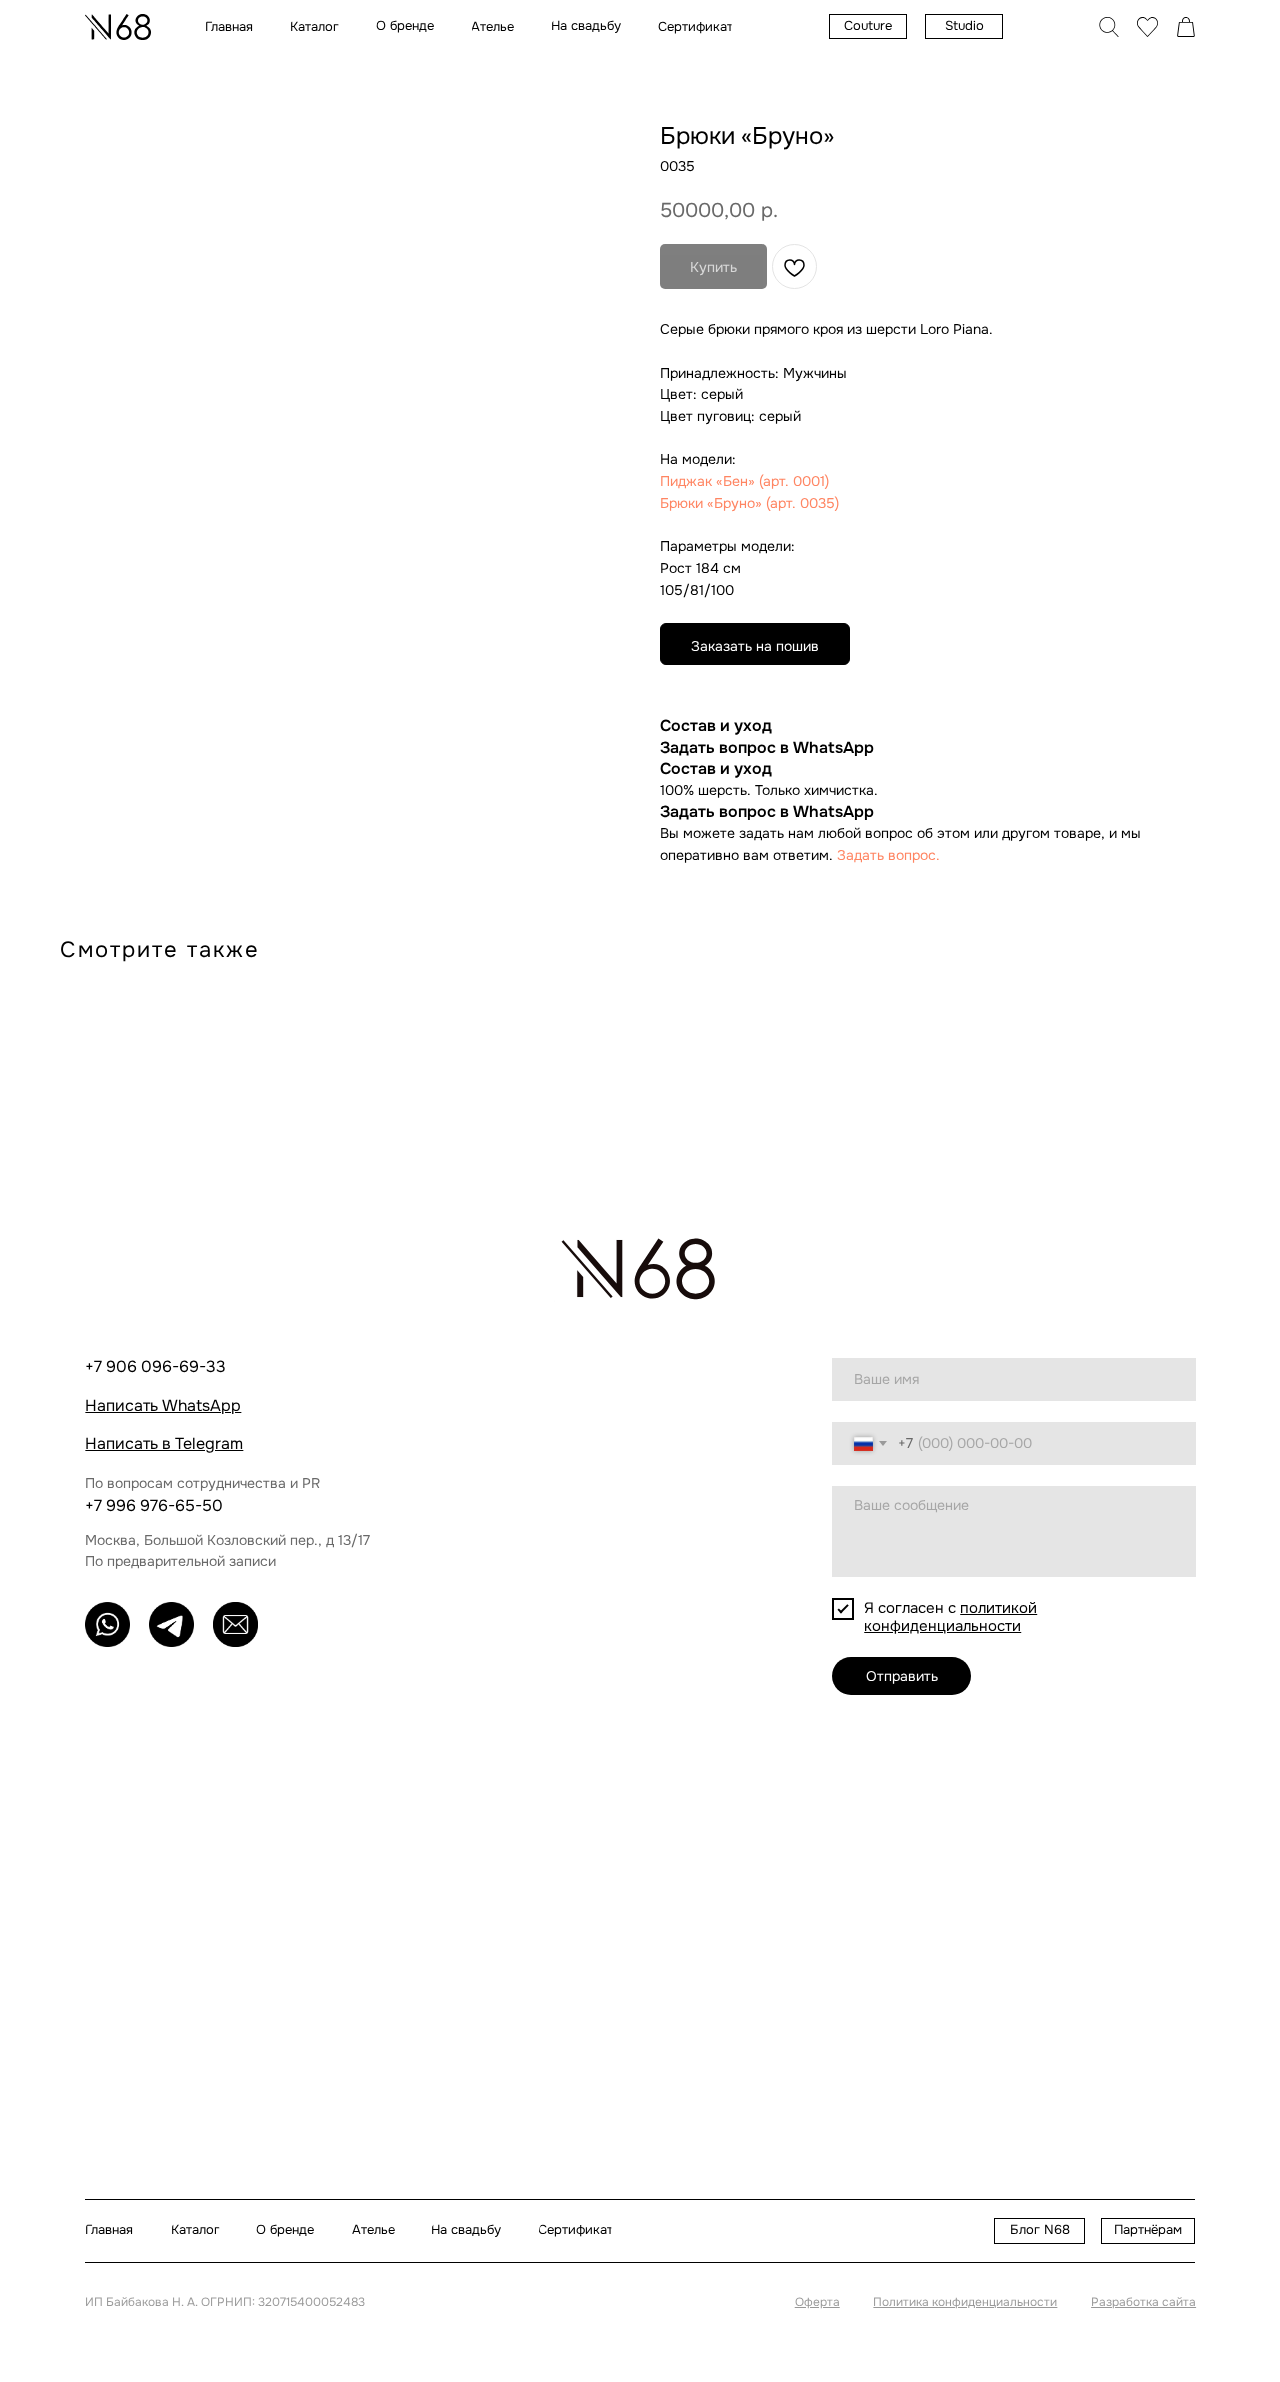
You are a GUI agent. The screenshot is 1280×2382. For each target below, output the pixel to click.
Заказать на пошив (755, 646)
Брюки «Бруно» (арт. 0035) (749, 503)
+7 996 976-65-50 (154, 1505)
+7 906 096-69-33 (155, 1366)
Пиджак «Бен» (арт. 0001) (744, 481)
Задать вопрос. (888, 855)
